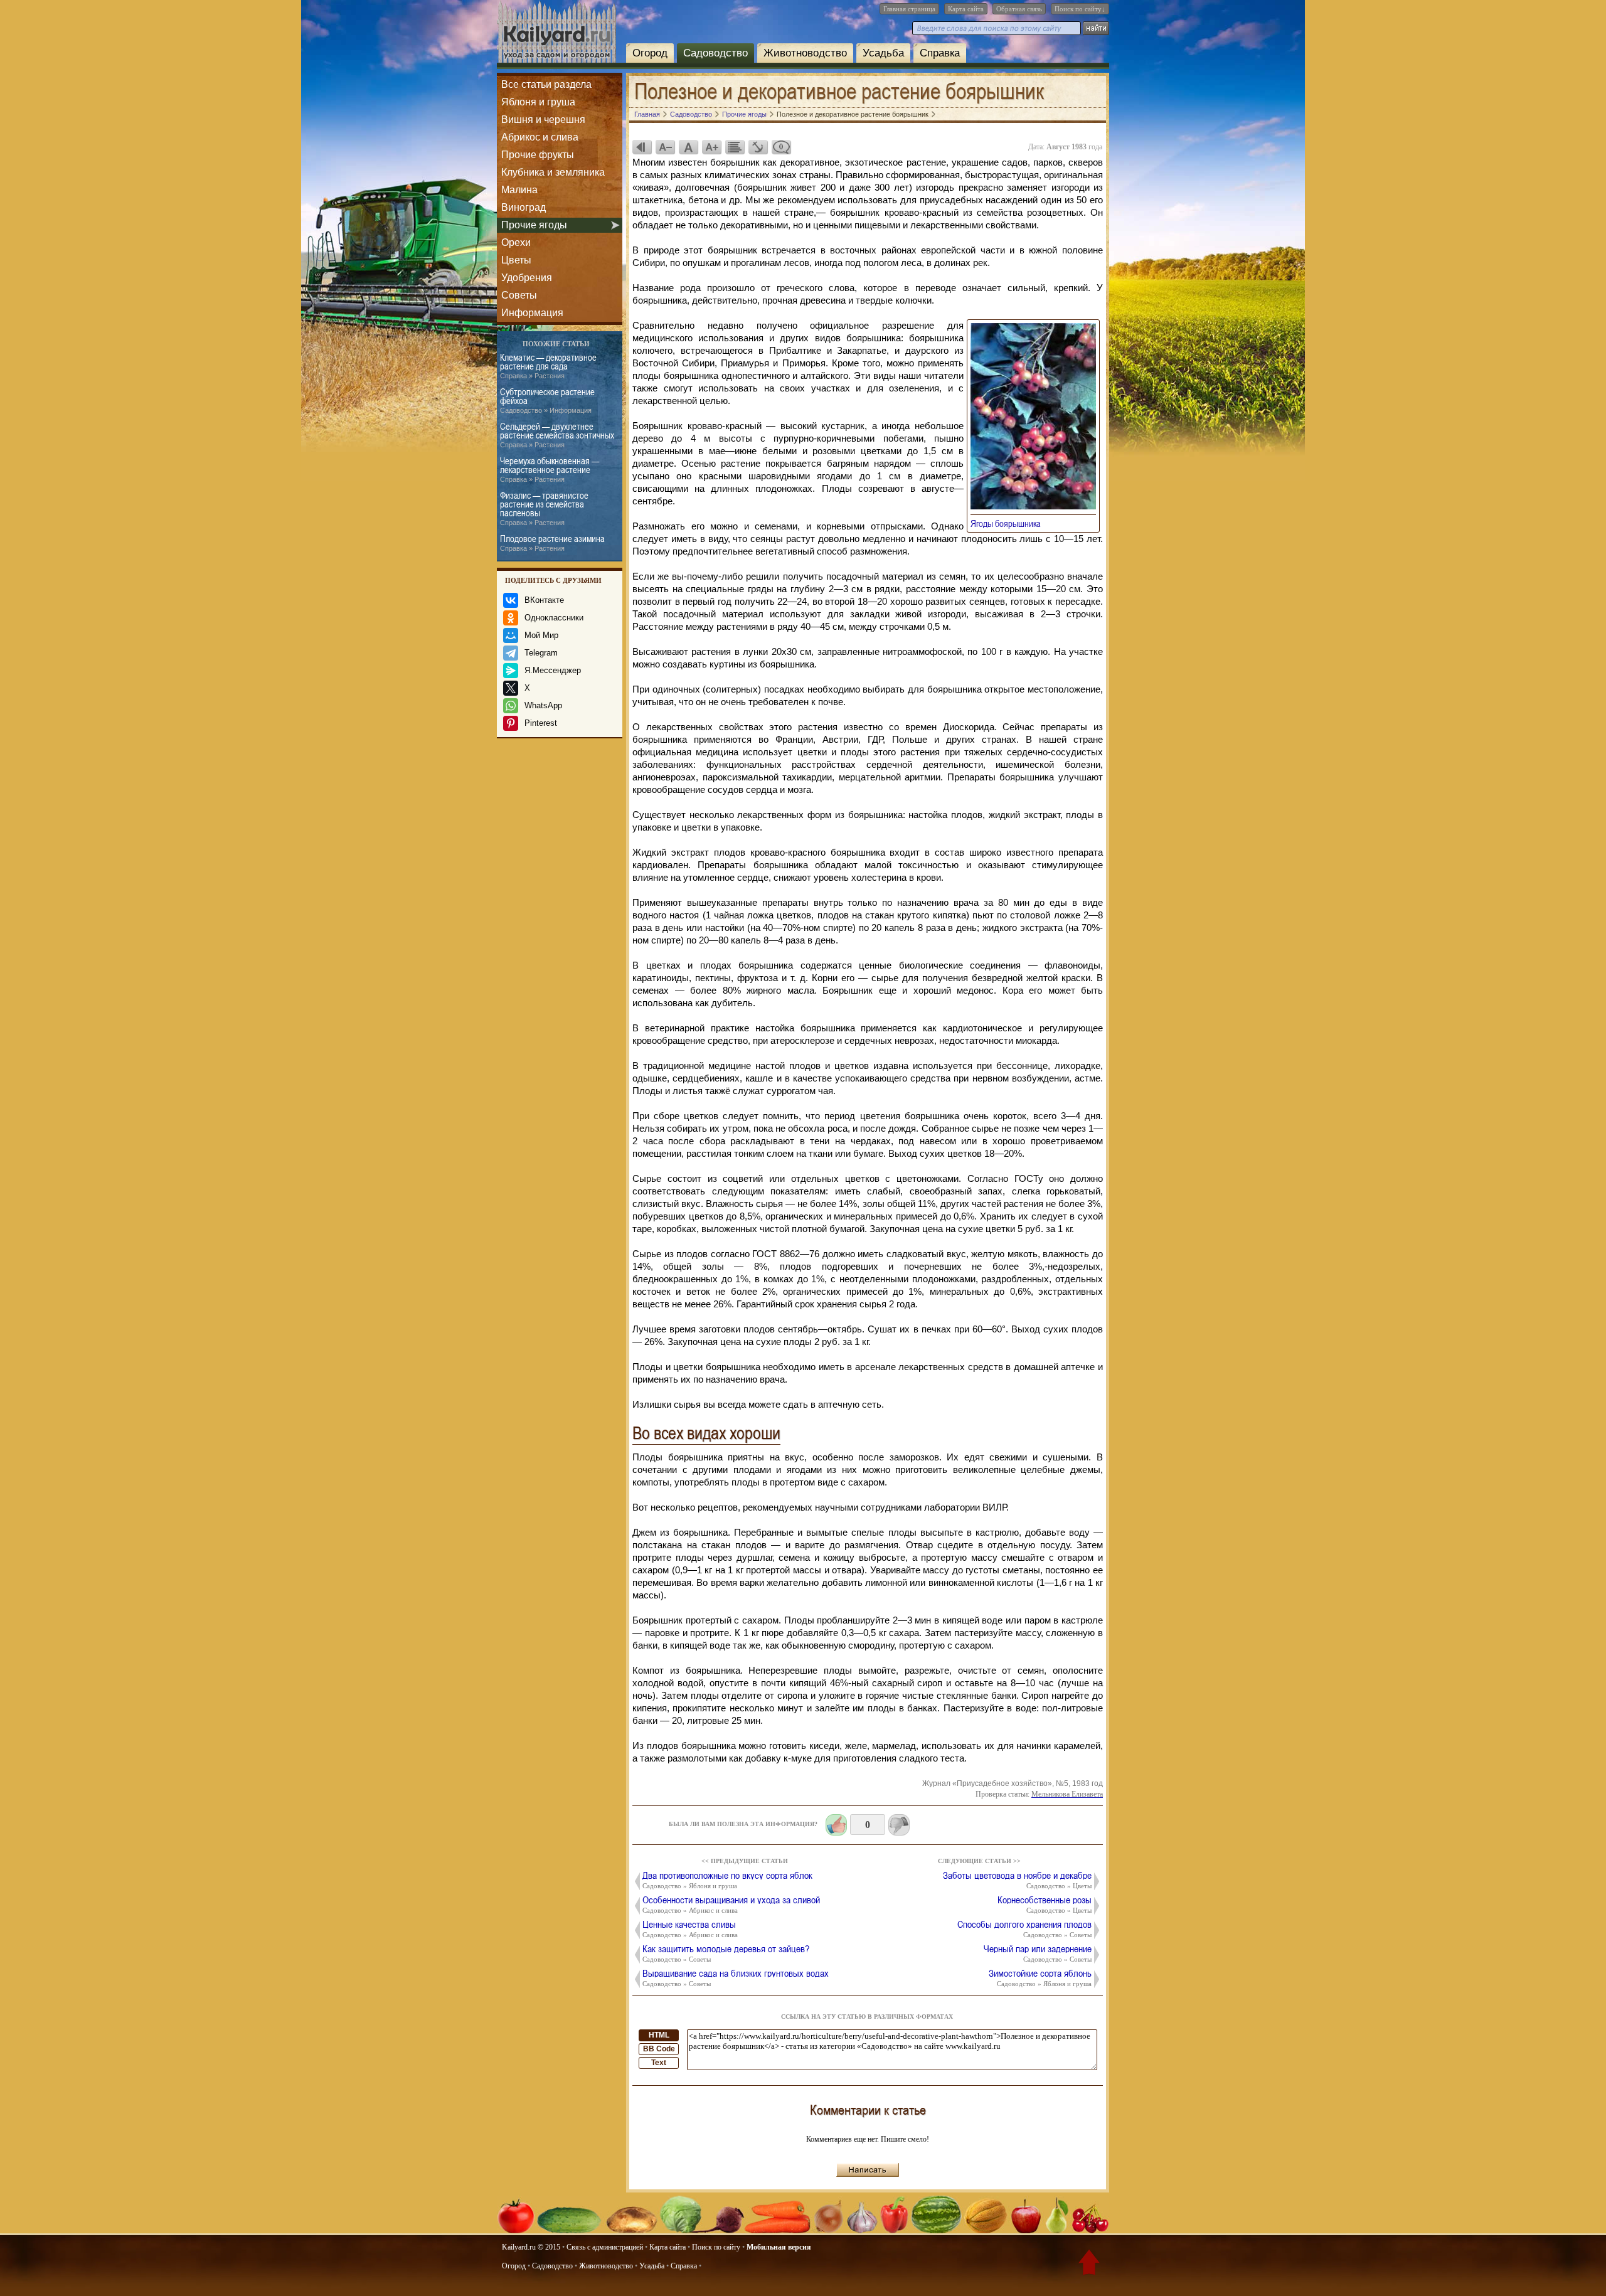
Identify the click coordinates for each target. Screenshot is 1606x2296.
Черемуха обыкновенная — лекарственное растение (550, 470)
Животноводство (805, 53)
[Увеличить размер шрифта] (711, 147)
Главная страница (909, 9)
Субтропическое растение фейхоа (547, 401)
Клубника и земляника (553, 172)
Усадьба (883, 53)
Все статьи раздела (546, 84)
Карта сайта (966, 9)
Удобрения (527, 278)
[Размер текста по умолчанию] (688, 147)
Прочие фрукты (538, 155)
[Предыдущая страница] (642, 147)
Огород (650, 53)
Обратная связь (1019, 9)
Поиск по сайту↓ (1080, 9)
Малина (519, 190)
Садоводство (715, 53)
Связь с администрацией (605, 2247)
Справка (940, 53)
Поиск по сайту (716, 2247)
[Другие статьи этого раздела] (735, 147)
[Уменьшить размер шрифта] (665, 147)
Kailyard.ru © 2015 (531, 2247)
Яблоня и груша (538, 102)
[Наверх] (1089, 2265)
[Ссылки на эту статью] (758, 147)
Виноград (524, 207)
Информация (532, 313)
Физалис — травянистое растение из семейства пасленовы (544, 508)
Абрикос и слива (540, 137)
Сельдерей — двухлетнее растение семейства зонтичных (557, 435)
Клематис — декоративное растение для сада (548, 366)
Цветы (516, 260)
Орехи (516, 242)
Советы (519, 295)
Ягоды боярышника (1009, 523)
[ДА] (836, 1825)
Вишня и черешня (543, 120)
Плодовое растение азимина (552, 543)
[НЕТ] (899, 1825)
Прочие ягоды (534, 225)
